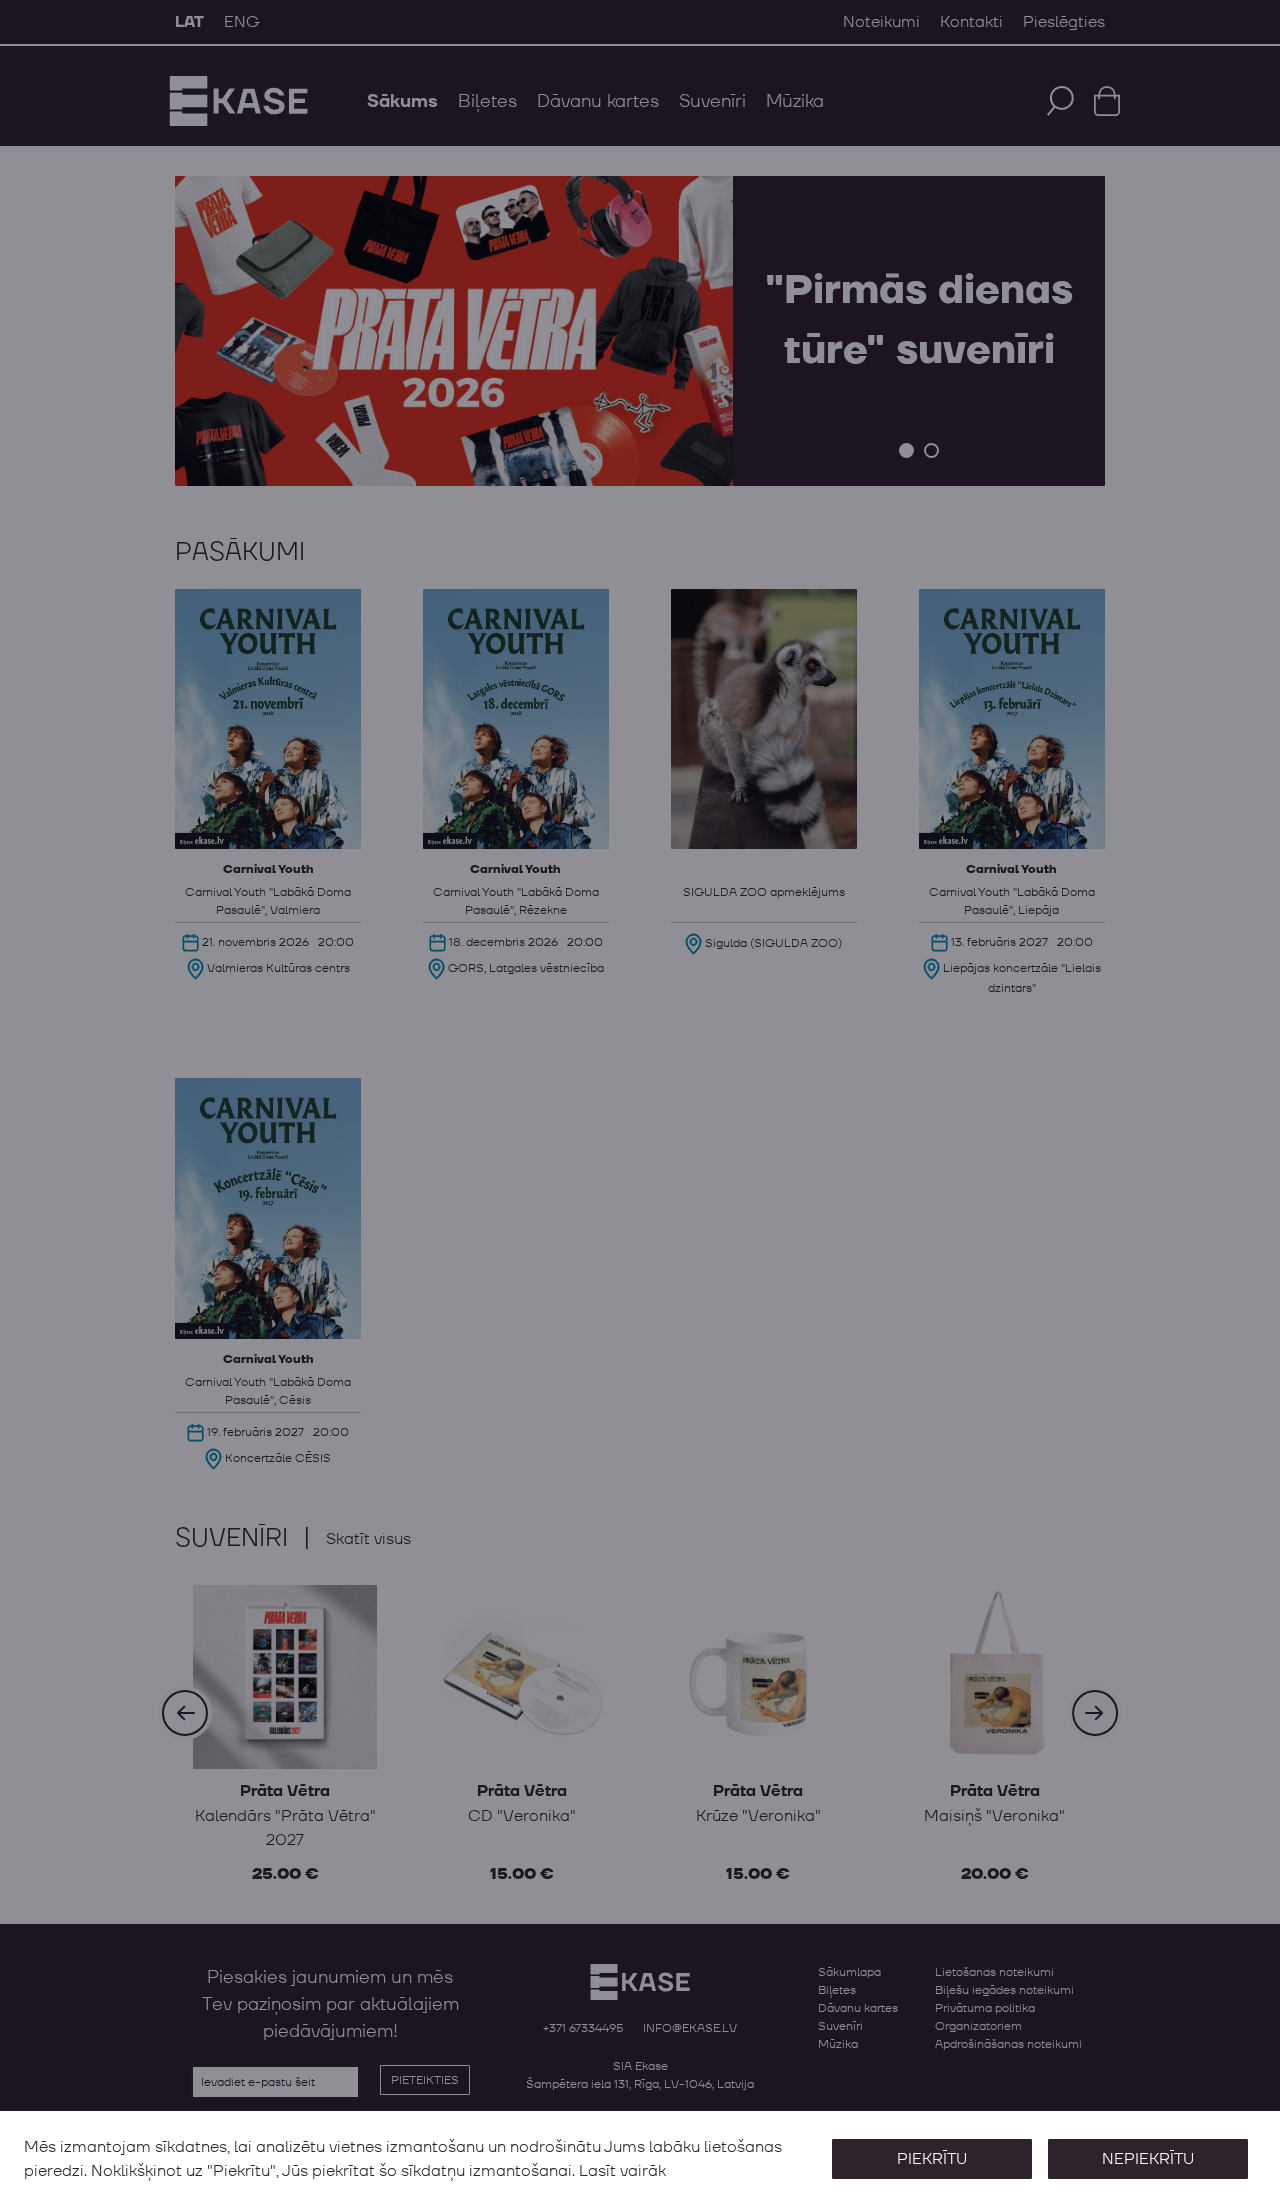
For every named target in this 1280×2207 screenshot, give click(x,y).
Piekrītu (932, 2159)
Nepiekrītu (1148, 2159)
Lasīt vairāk (622, 2171)
